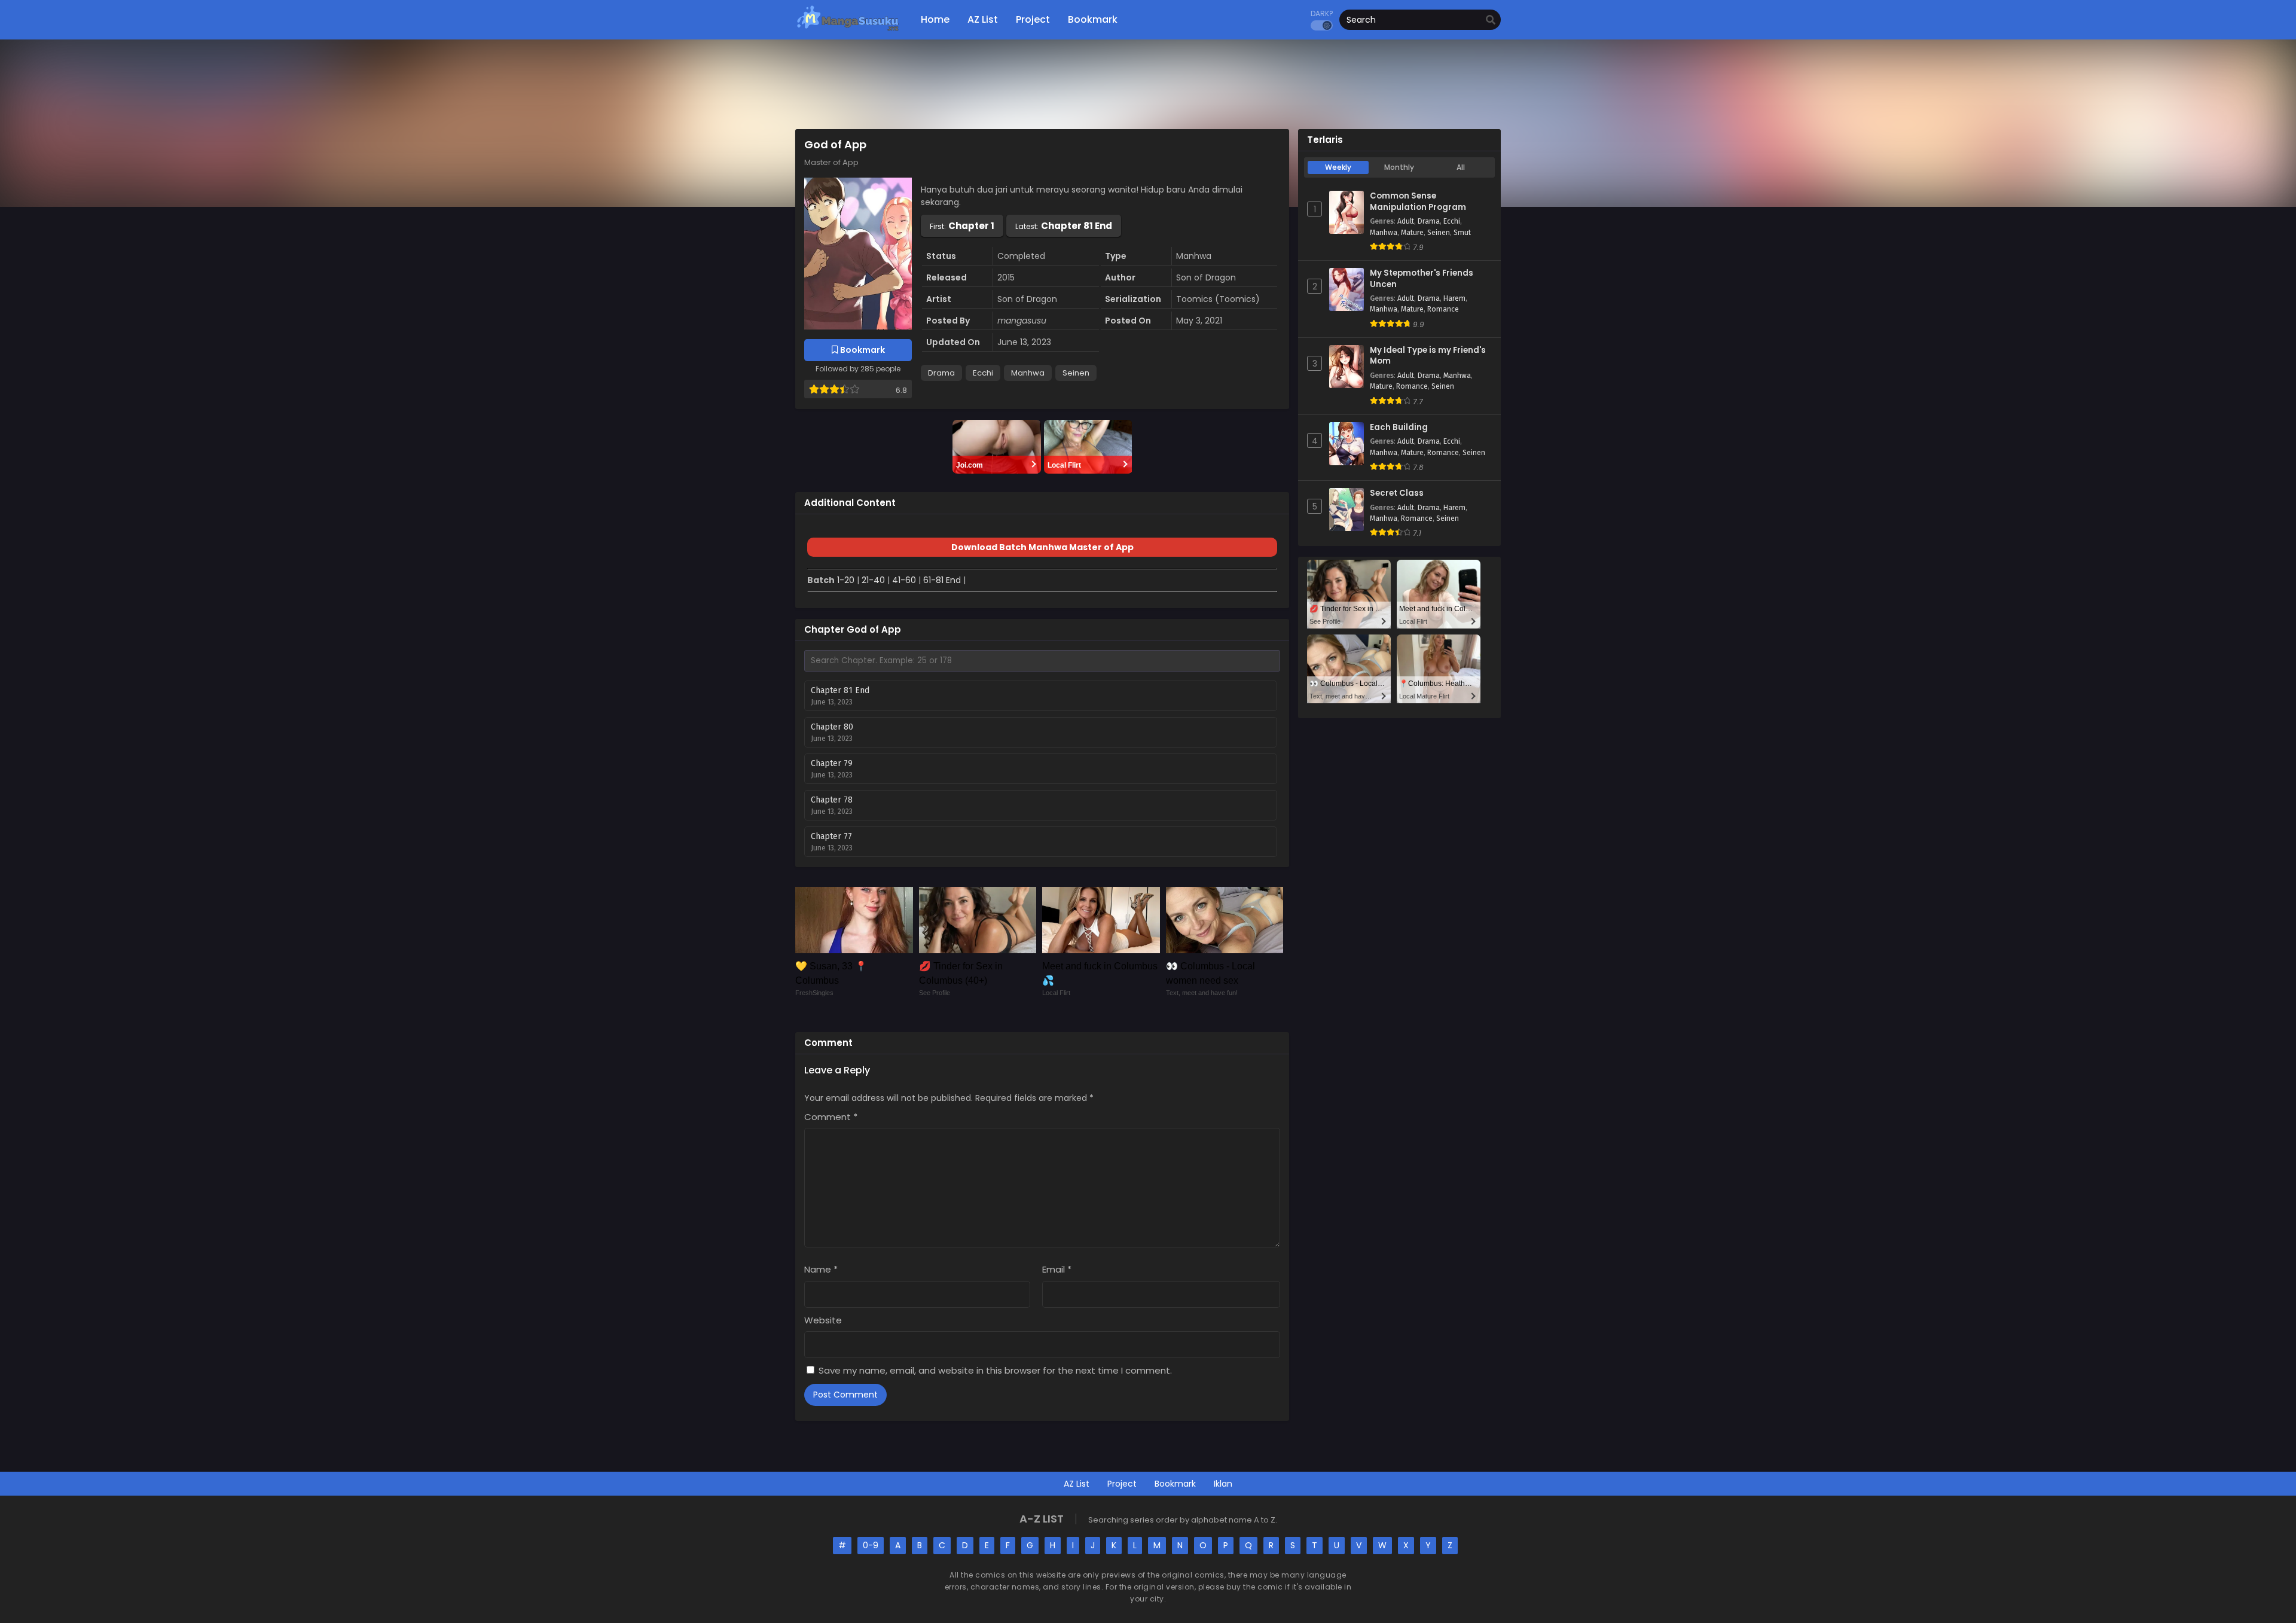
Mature (1412, 233)
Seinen (1076, 373)
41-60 (904, 580)
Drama (941, 373)
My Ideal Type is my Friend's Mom (1428, 356)
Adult (1406, 221)
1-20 (846, 580)
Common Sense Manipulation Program (1418, 202)
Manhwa (1028, 373)
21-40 (873, 580)
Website (823, 1320)
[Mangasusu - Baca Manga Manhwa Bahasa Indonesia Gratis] (848, 30)
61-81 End (942, 580)
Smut (1462, 233)
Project (1122, 1484)
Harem (1454, 298)
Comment (831, 1117)
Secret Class (1397, 493)
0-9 (871, 1545)
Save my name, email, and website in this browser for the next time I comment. (995, 1370)
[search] (1491, 20)
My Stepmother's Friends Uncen (1422, 279)
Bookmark (1175, 1484)
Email (1057, 1269)
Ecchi (983, 373)
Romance (1443, 309)
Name (821, 1269)
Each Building (1399, 428)
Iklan (1223, 1484)
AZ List (1077, 1484)
